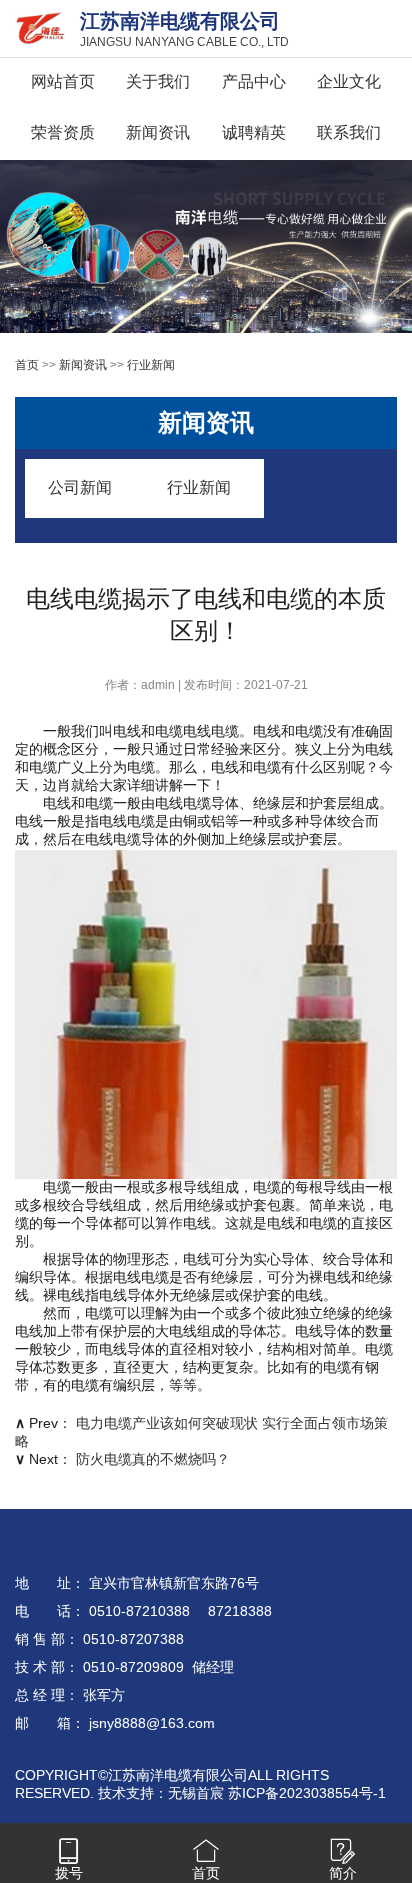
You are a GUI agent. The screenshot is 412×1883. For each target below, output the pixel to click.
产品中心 (254, 81)
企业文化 (349, 81)
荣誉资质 (63, 132)
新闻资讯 (158, 132)
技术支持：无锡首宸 (161, 1793)
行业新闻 (151, 365)
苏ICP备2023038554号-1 (307, 1793)
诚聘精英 (254, 132)
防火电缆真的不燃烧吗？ (153, 1459)
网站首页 (63, 81)
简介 (343, 1873)
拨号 (69, 1873)
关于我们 (158, 81)
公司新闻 (80, 487)
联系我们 (349, 132)
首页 (27, 365)
